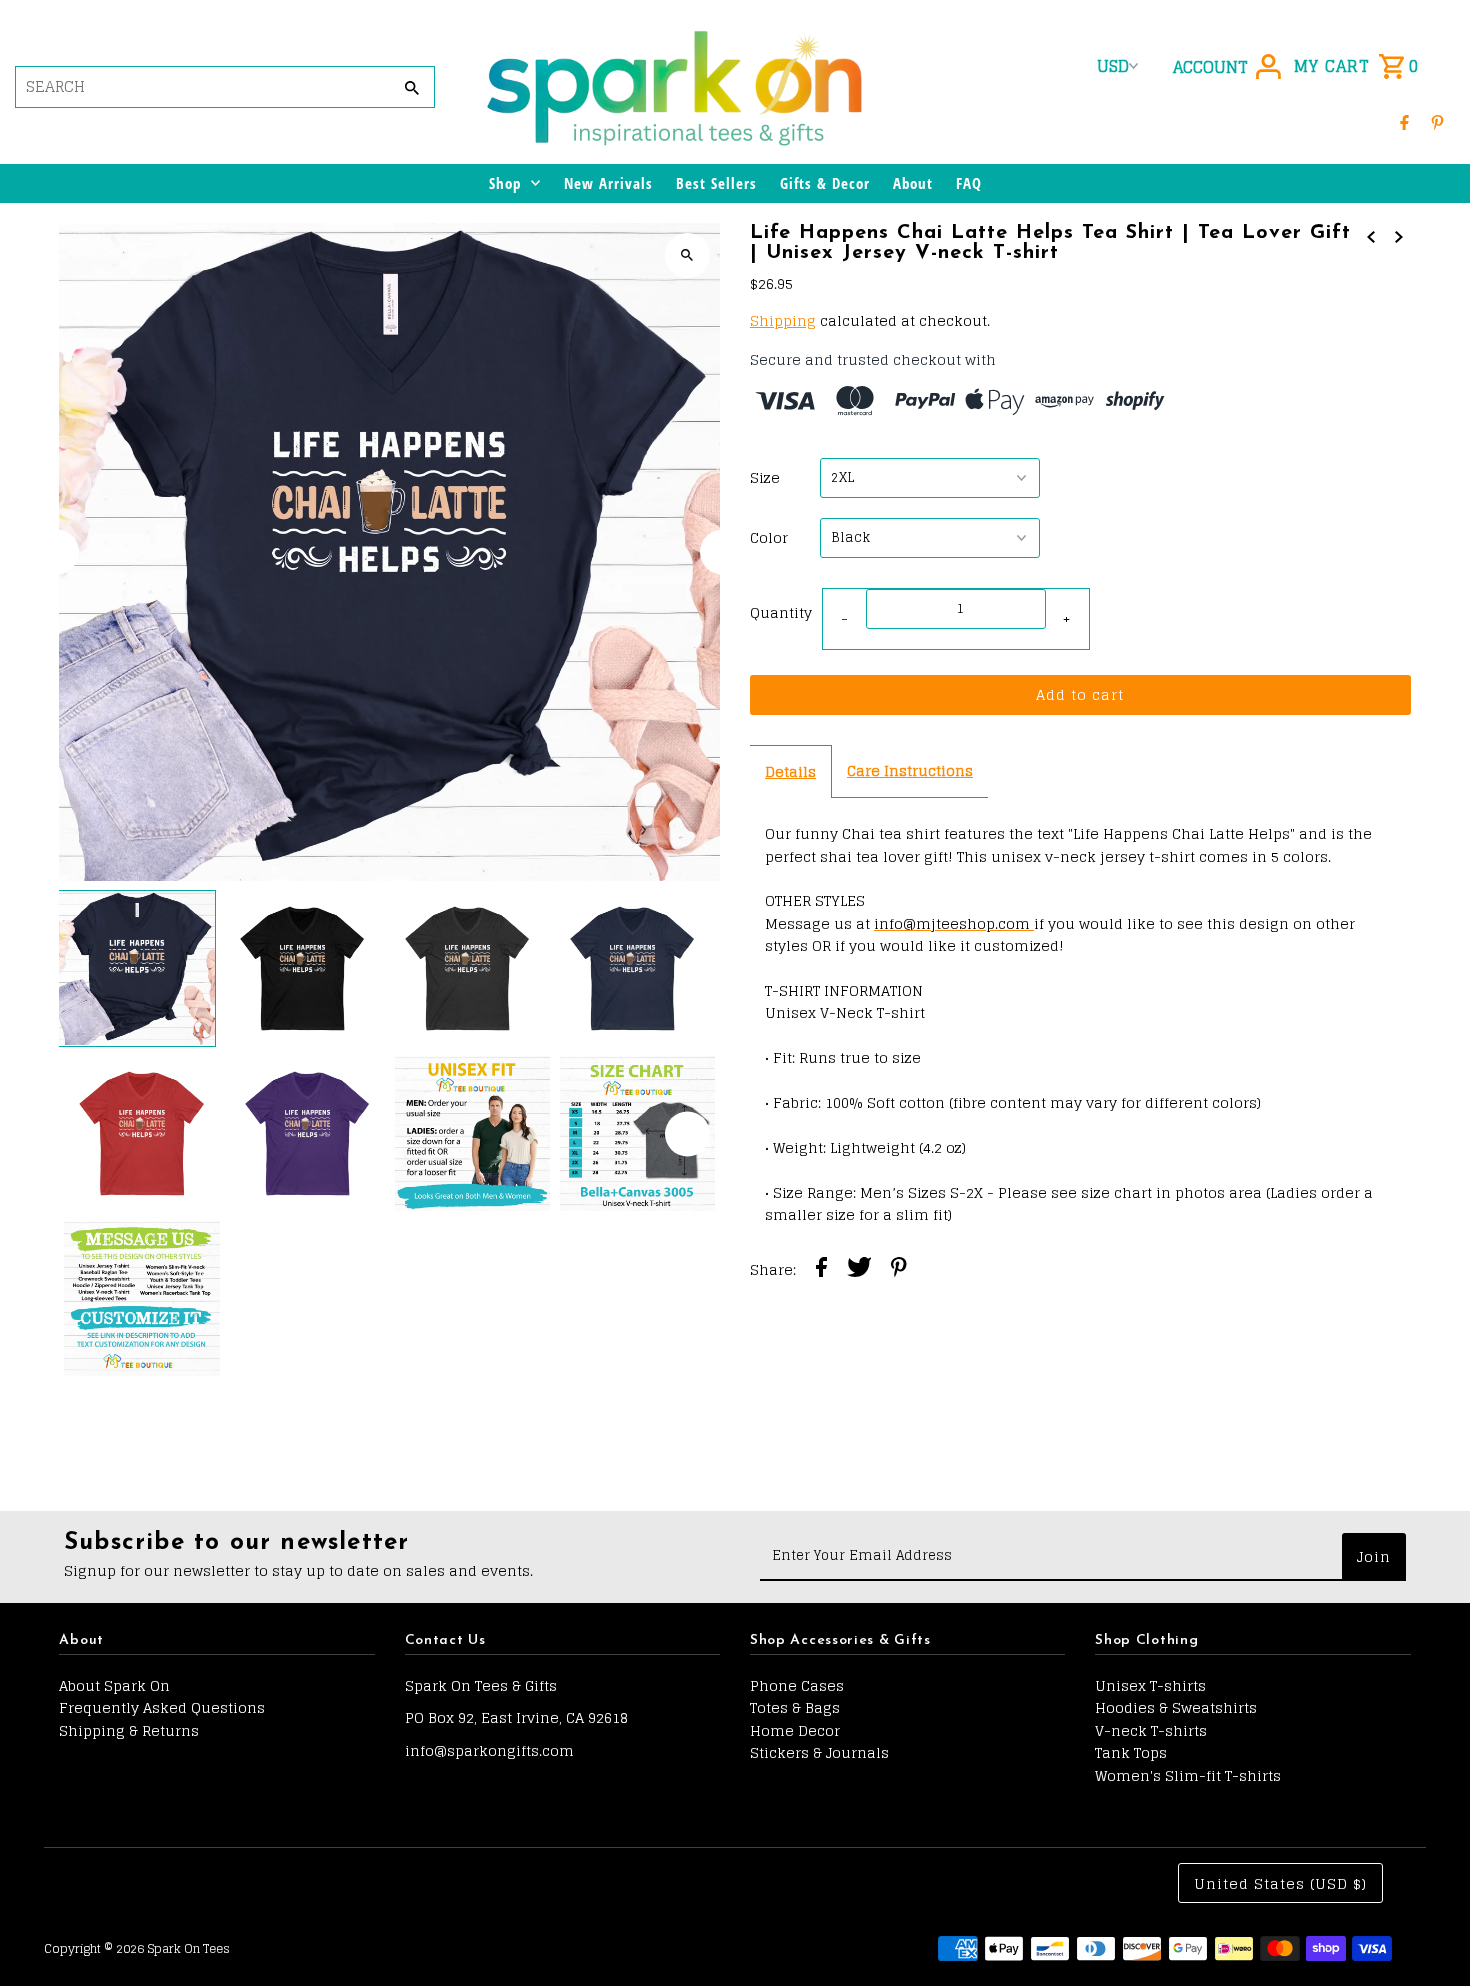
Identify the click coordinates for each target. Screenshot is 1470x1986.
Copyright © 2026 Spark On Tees (137, 1948)
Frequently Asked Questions (162, 1707)
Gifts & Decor (825, 183)
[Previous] (56, 551)
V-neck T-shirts (1151, 1730)
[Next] (722, 551)
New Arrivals (608, 183)
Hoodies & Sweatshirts (1176, 1707)
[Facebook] (1404, 122)
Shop (505, 183)
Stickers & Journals (819, 1752)
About (913, 183)
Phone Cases (797, 1685)
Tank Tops (1131, 1752)
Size (765, 478)
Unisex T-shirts (1150, 1685)
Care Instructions (910, 770)
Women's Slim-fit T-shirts (1188, 1775)
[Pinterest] (1437, 122)
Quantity (781, 612)
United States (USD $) (1280, 1883)
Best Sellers (716, 183)
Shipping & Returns (129, 1730)
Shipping (783, 320)
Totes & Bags (795, 1707)
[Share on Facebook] (821, 1270)
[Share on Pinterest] (899, 1270)
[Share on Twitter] (859, 1270)
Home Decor (795, 1730)
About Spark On (114, 1685)
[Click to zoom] (687, 255)
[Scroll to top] (1427, 1933)
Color (769, 538)
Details (790, 771)
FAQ (969, 183)
